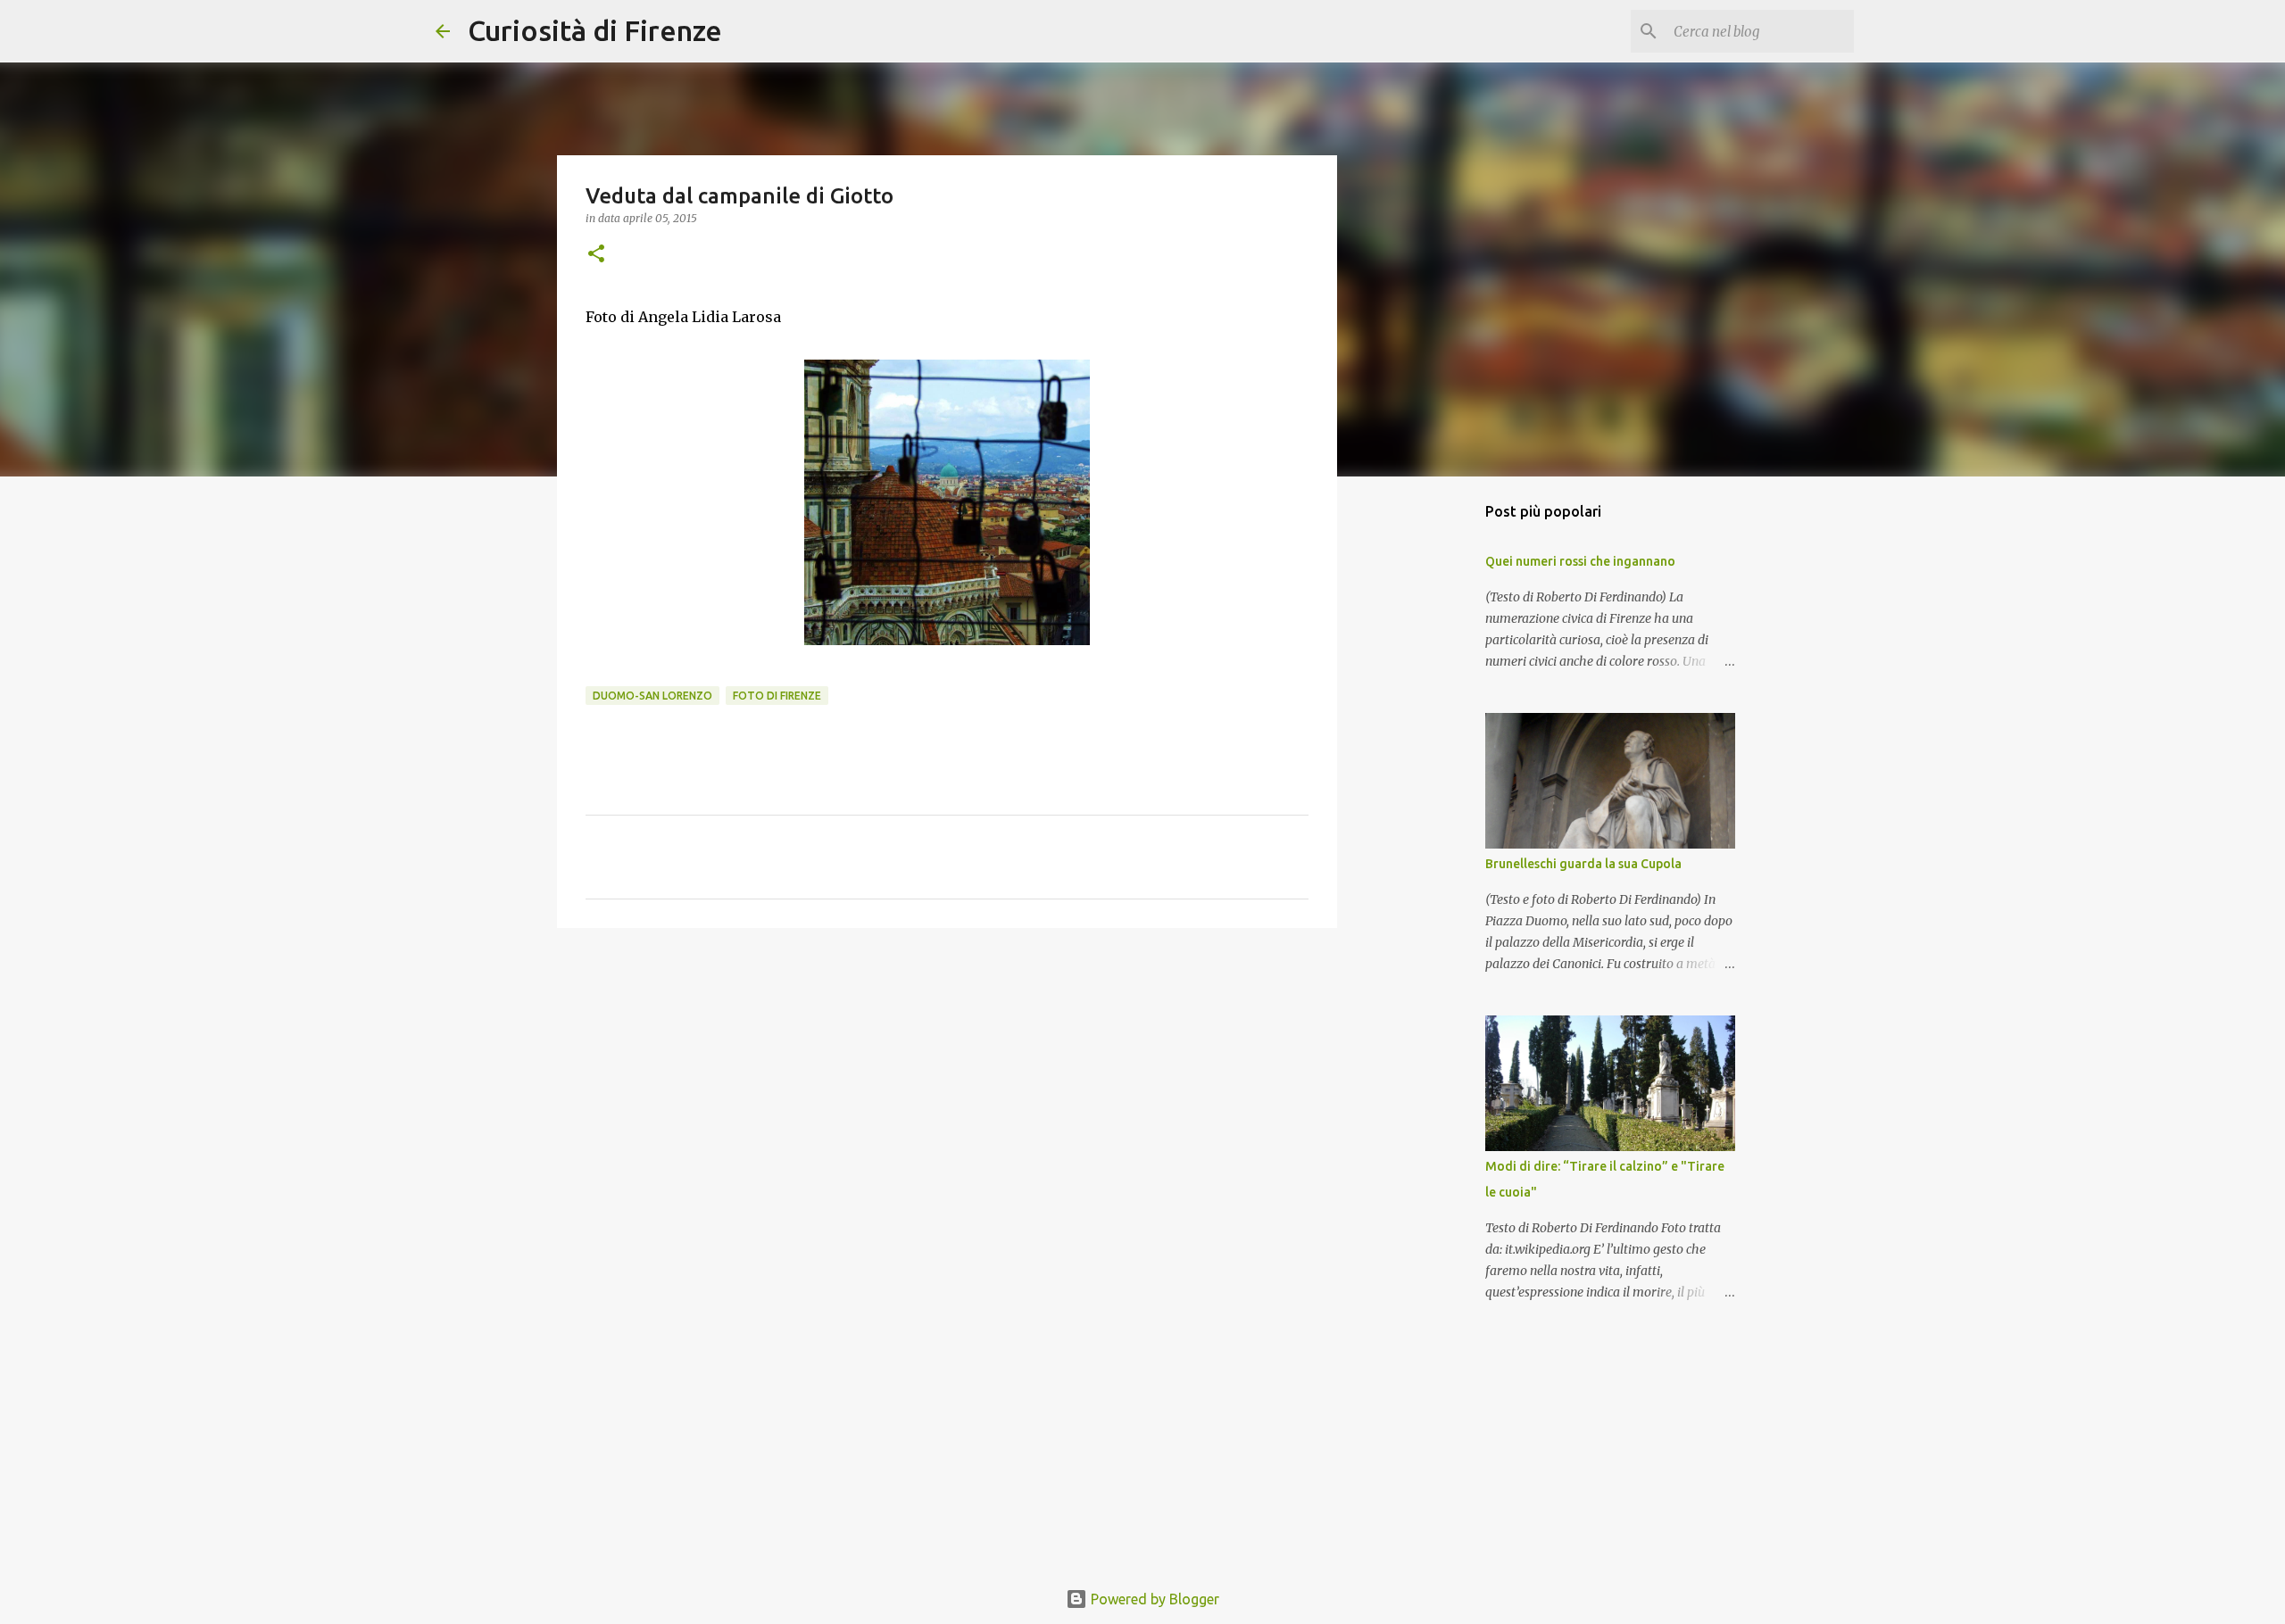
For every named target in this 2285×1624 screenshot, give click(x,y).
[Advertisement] (947, 1080)
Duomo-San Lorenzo (652, 696)
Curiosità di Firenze (595, 30)
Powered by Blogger (1153, 1599)
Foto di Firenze (777, 696)
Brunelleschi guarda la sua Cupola (1583, 864)
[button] (596, 255)
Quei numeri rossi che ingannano (1580, 561)
